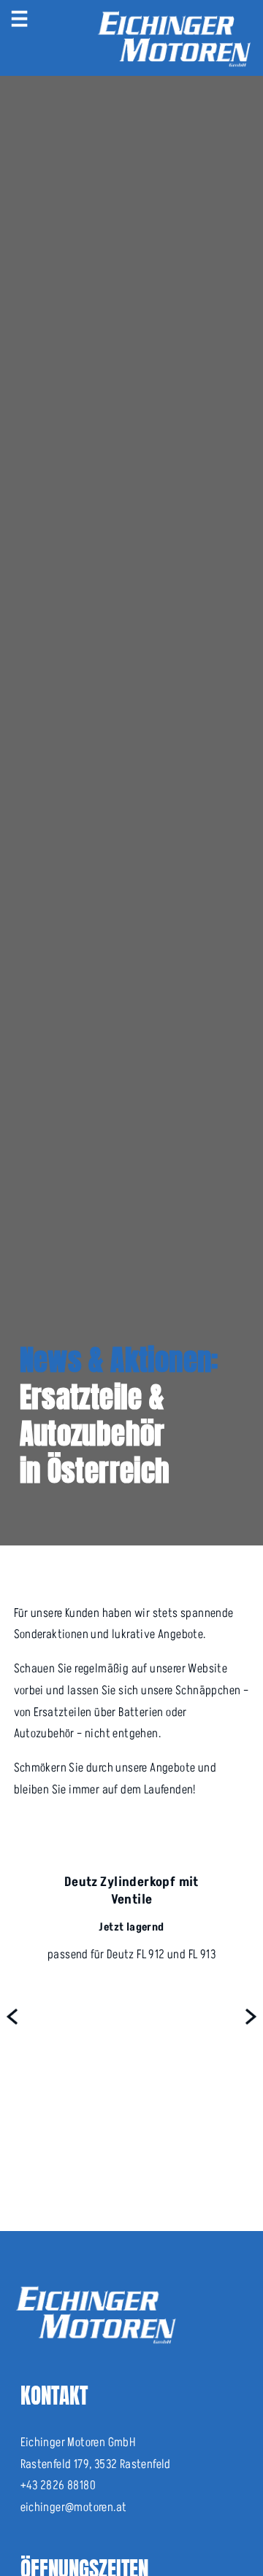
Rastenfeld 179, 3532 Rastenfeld (96, 2464)
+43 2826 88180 (58, 2486)
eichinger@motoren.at (74, 2507)
